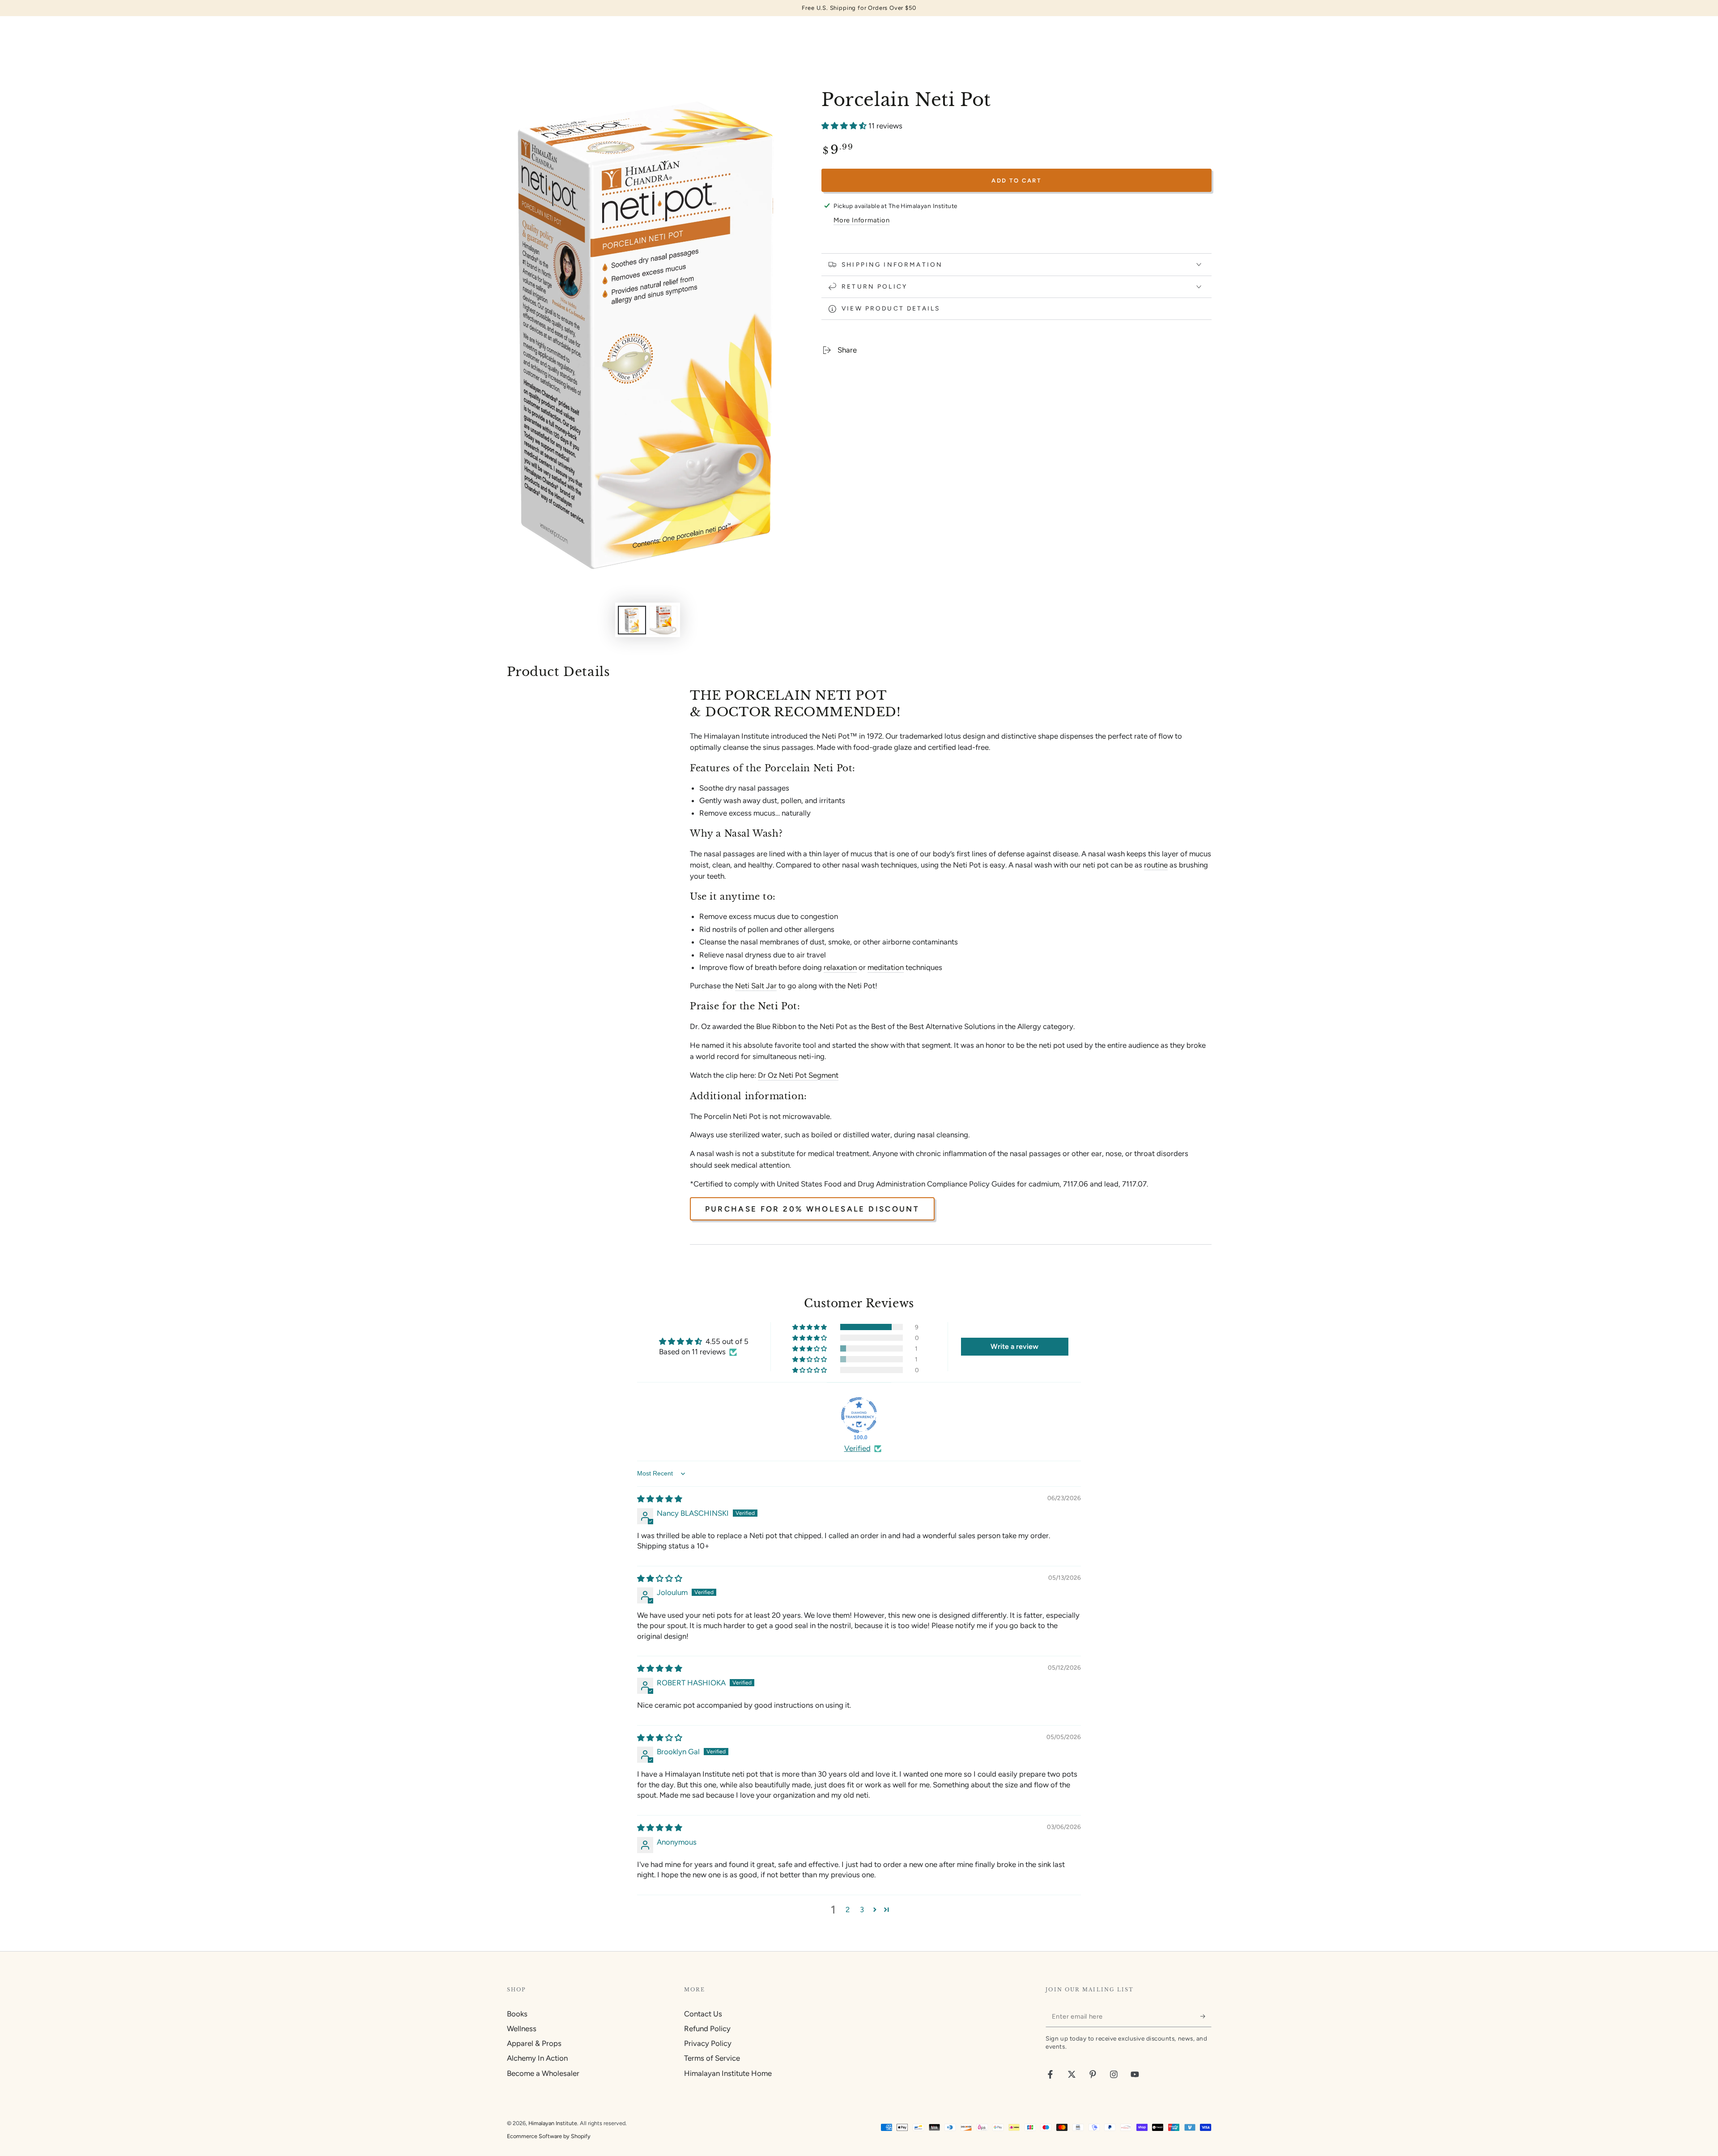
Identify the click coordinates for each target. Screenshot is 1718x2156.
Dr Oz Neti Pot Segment (798, 1075)
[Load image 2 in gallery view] (663, 620)
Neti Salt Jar (756, 986)
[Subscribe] (1206, 2016)
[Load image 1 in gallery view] (632, 620)
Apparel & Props (534, 2043)
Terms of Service (712, 2058)
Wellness (522, 2028)
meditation (886, 967)
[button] (845, 126)
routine (1156, 865)
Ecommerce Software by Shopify (549, 2136)
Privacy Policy (708, 2043)
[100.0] (859, 1415)
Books (517, 2014)
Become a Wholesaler (543, 2073)
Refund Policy (707, 2028)
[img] (660, 1499)
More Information (861, 220)
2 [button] (848, 1909)
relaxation (840, 967)
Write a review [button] (1014, 1346)
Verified (857, 1448)
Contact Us (703, 2014)
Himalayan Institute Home (728, 2073)
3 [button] (862, 1909)
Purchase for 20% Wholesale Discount (812, 1209)
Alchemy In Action (537, 2058)
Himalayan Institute (553, 2123)
